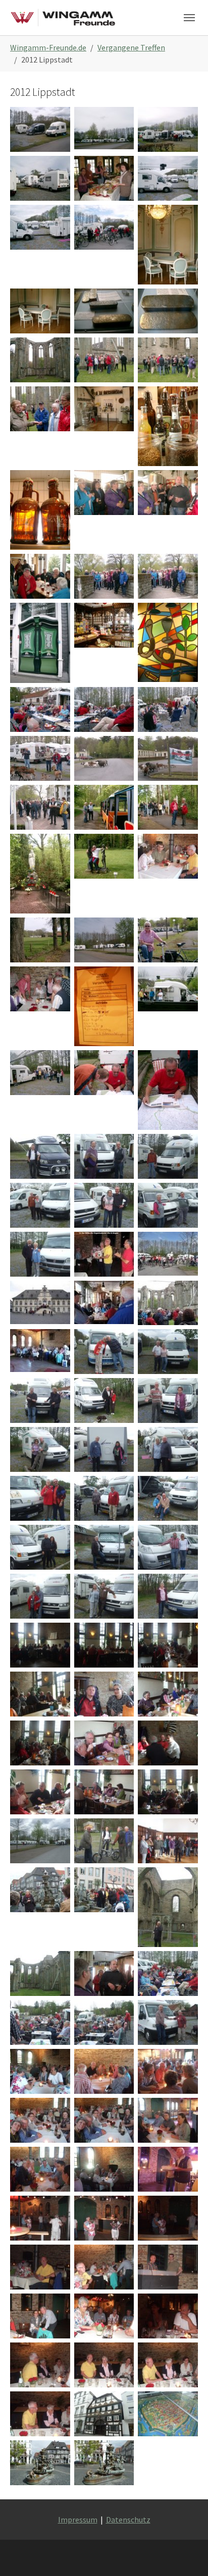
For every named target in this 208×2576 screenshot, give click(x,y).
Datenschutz (128, 2520)
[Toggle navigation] (189, 18)
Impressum (78, 2520)
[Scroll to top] (186, 2554)
